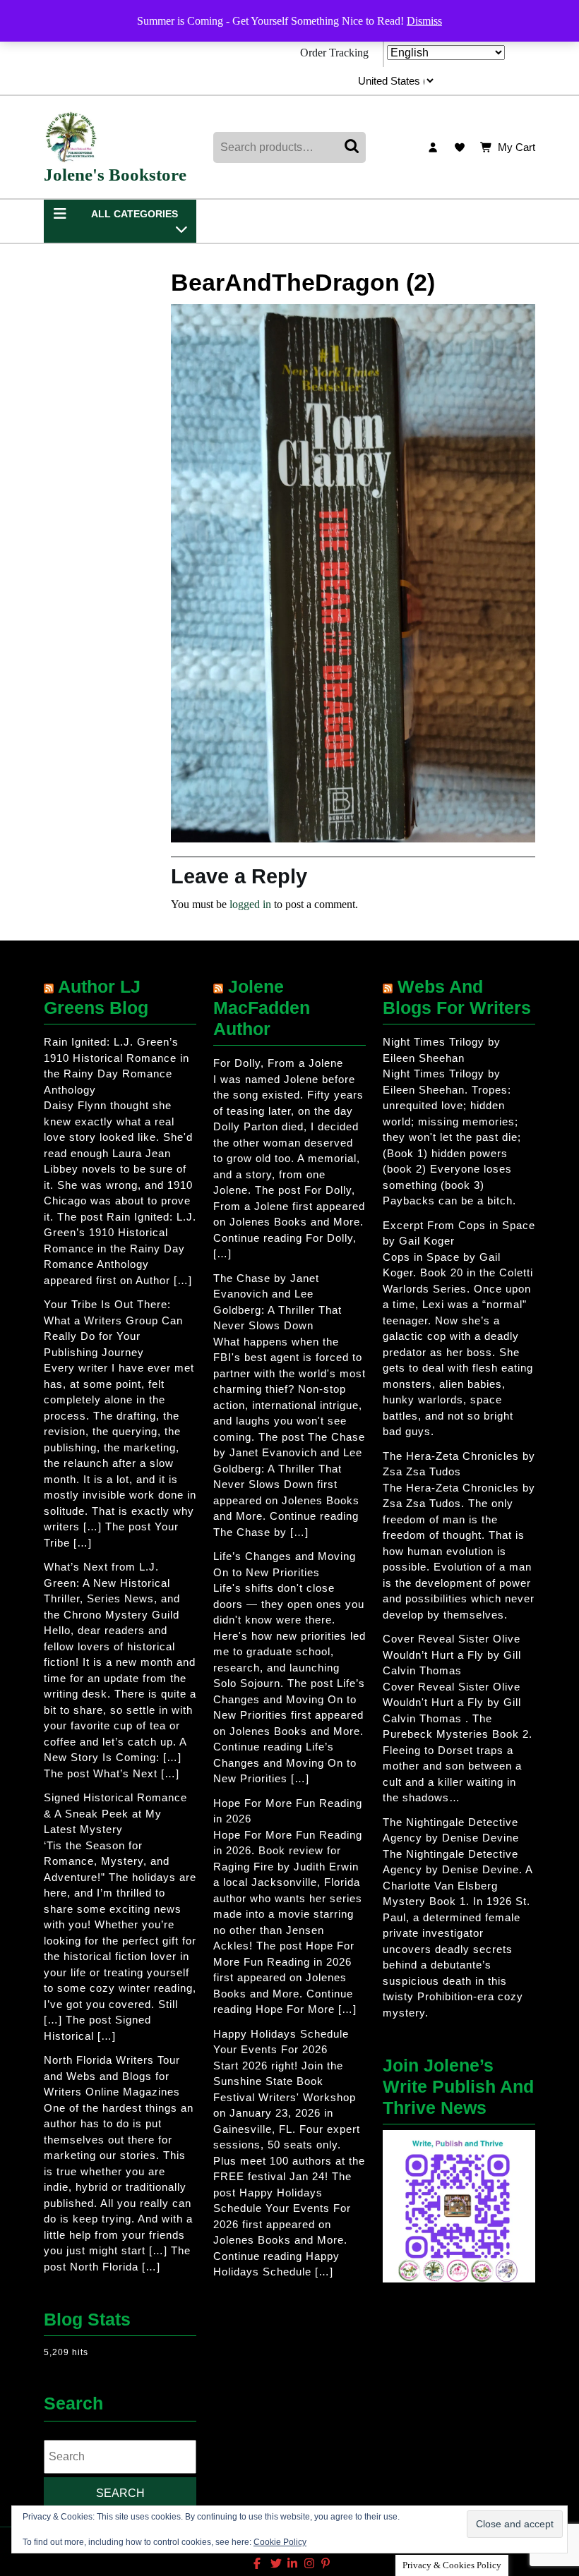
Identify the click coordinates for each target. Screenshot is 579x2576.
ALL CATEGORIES (135, 214)
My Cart (517, 149)
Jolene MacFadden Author (262, 1008)
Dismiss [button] (424, 21)
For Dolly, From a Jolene (278, 1063)
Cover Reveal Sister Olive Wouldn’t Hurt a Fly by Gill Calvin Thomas (452, 1655)
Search (353, 147)
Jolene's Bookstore (115, 175)
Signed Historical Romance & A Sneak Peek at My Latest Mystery (115, 1813)
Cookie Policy (280, 2542)
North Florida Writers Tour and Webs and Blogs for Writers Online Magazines (112, 2076)
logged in (250, 904)
